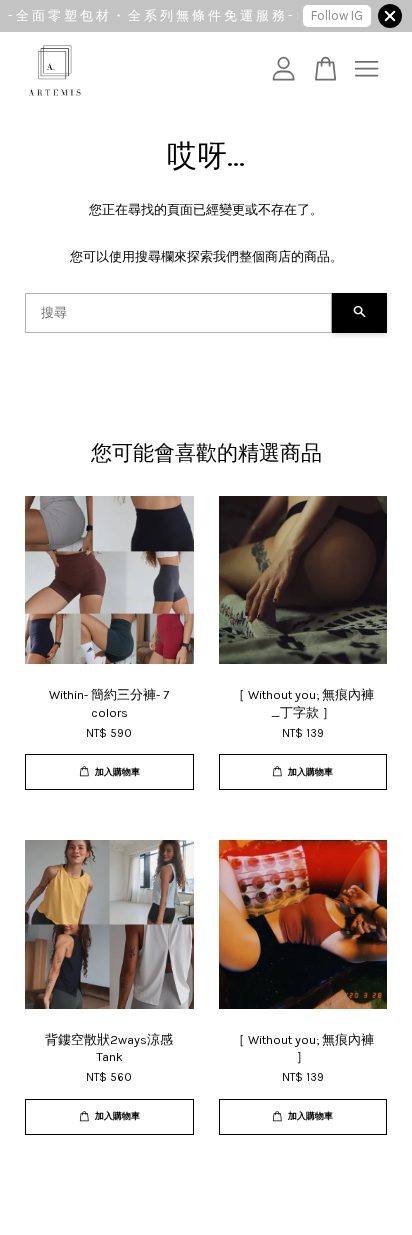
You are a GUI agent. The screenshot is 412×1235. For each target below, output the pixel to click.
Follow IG (337, 15)
